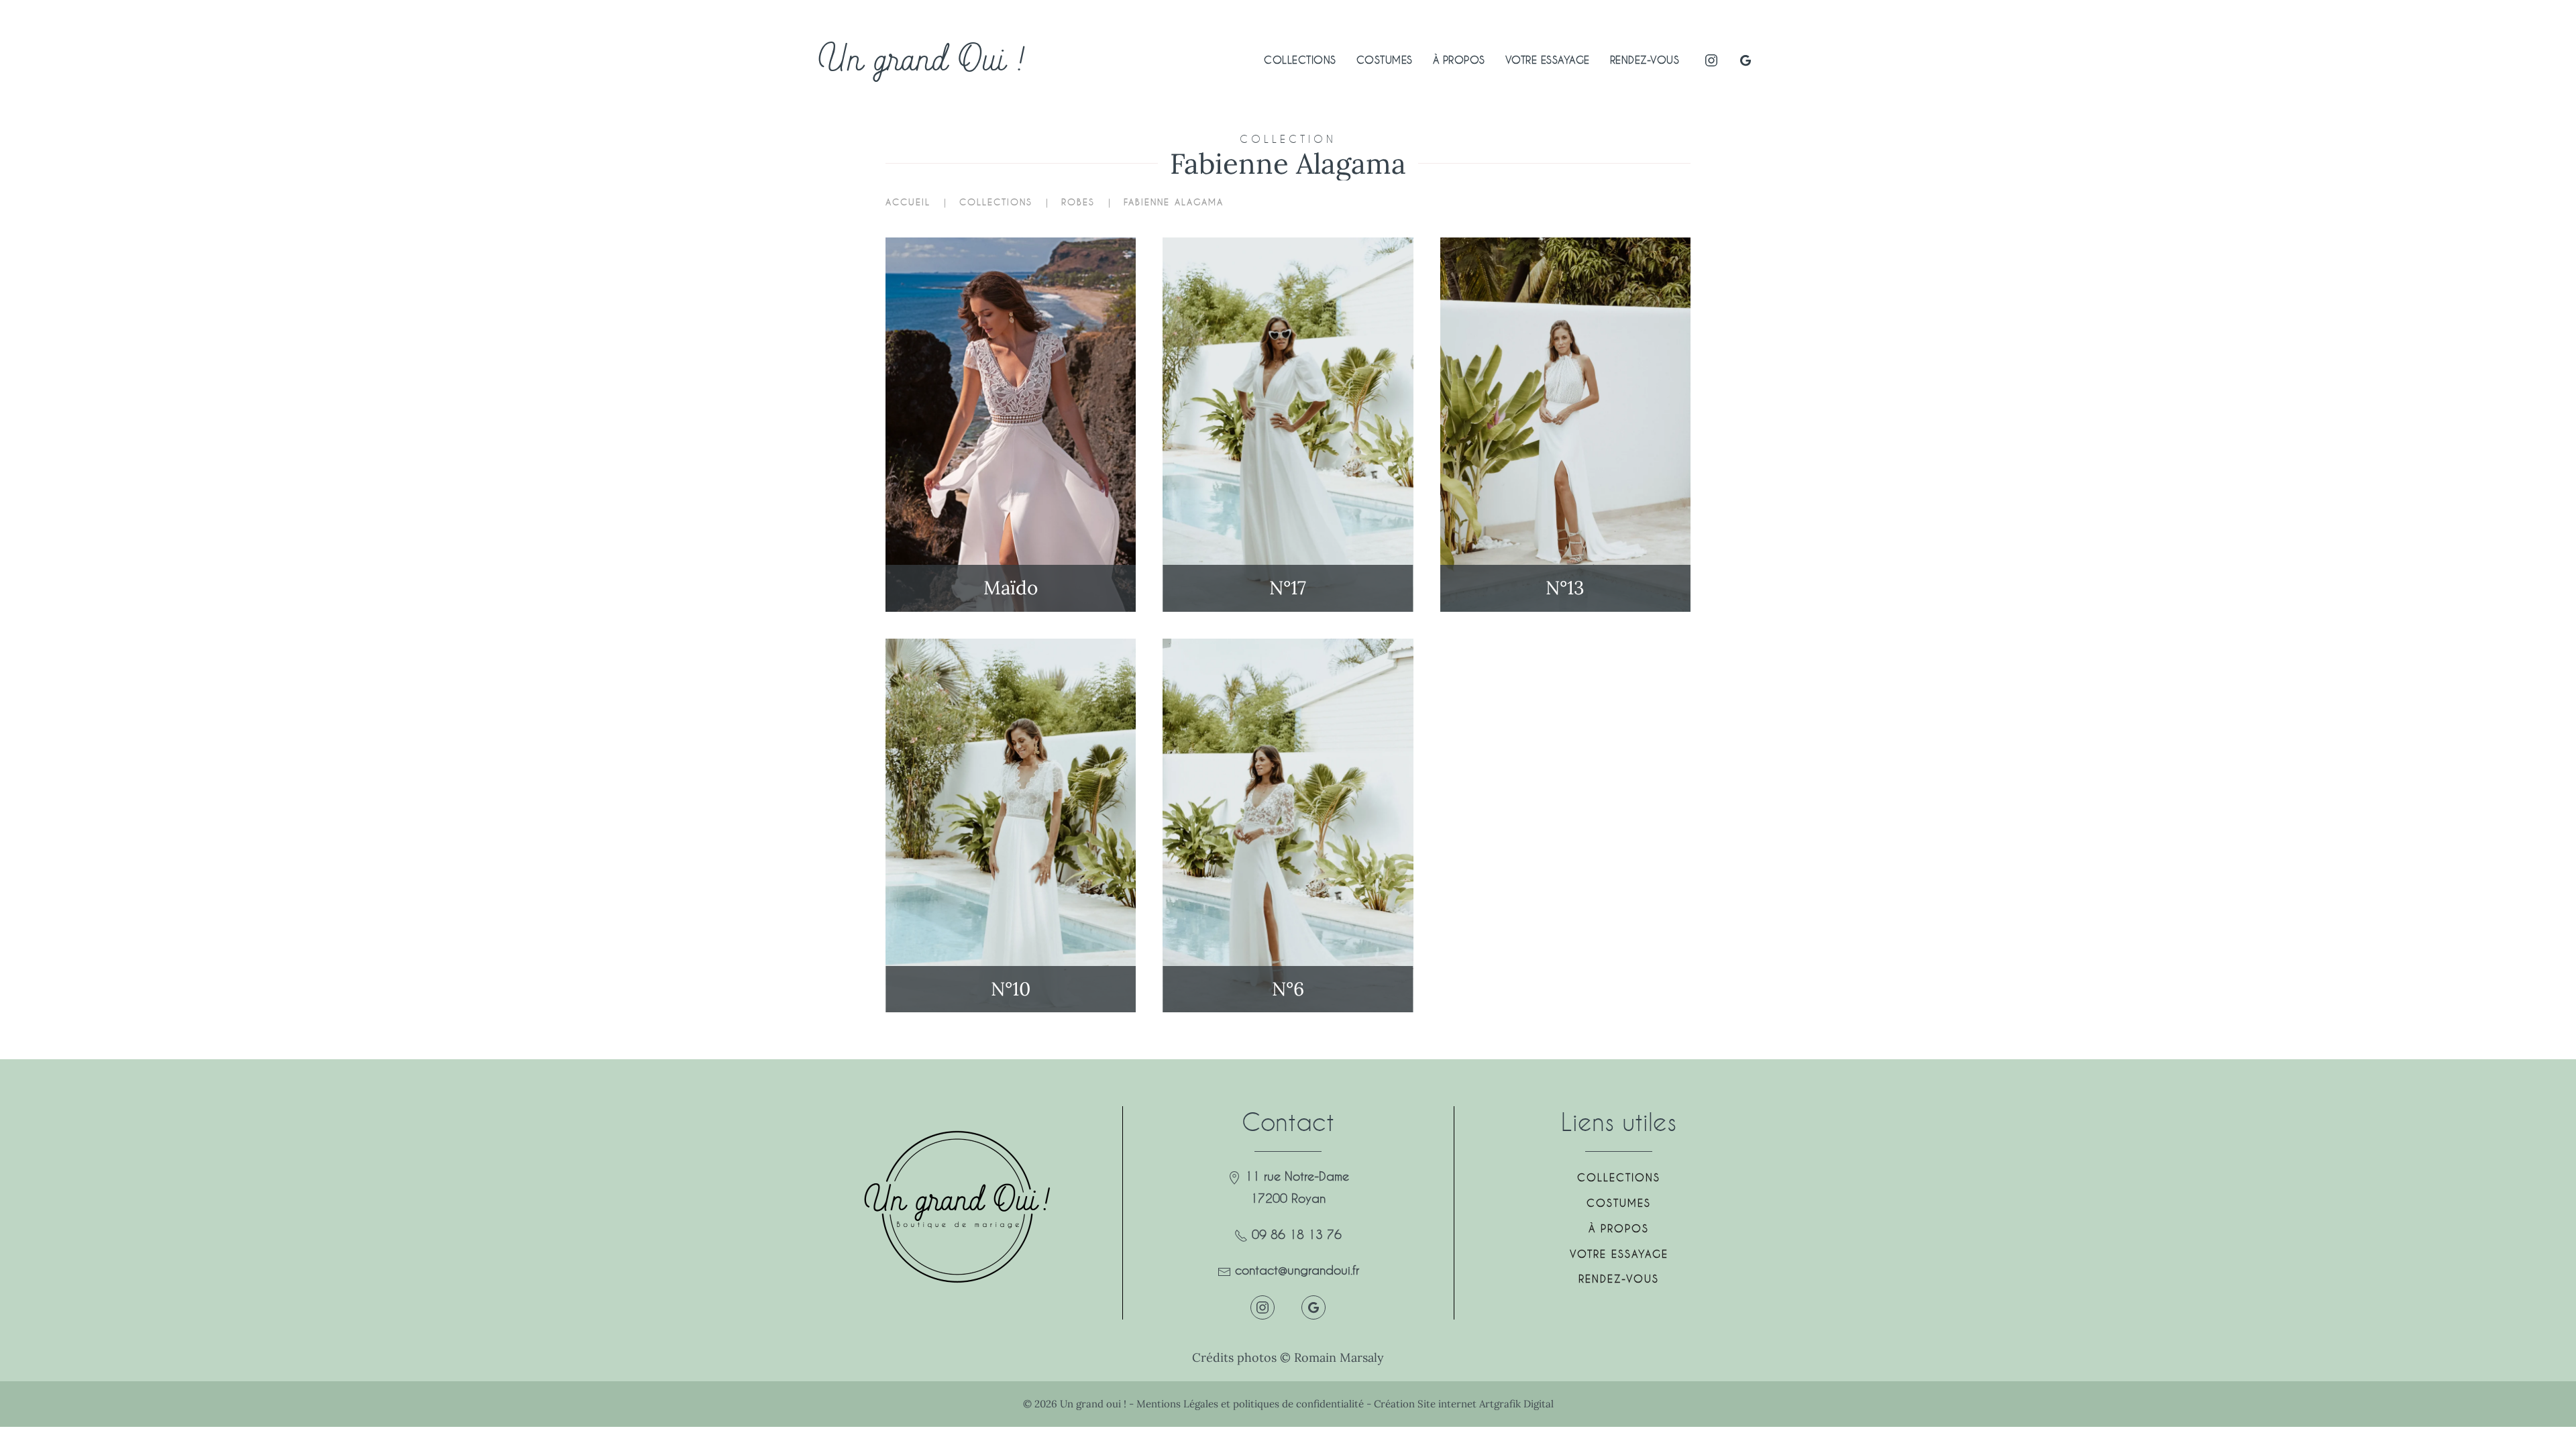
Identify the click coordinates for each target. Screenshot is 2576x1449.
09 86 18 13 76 (1297, 1234)
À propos (1459, 60)
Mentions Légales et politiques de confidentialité (1250, 1404)
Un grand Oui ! (922, 60)
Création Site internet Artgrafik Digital (1464, 1404)
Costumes (1385, 60)
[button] (1011, 425)
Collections (1619, 1177)
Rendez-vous (1645, 60)
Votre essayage (1548, 60)
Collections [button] (1300, 60)
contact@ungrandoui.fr (1297, 1270)
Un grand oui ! (1094, 1404)
